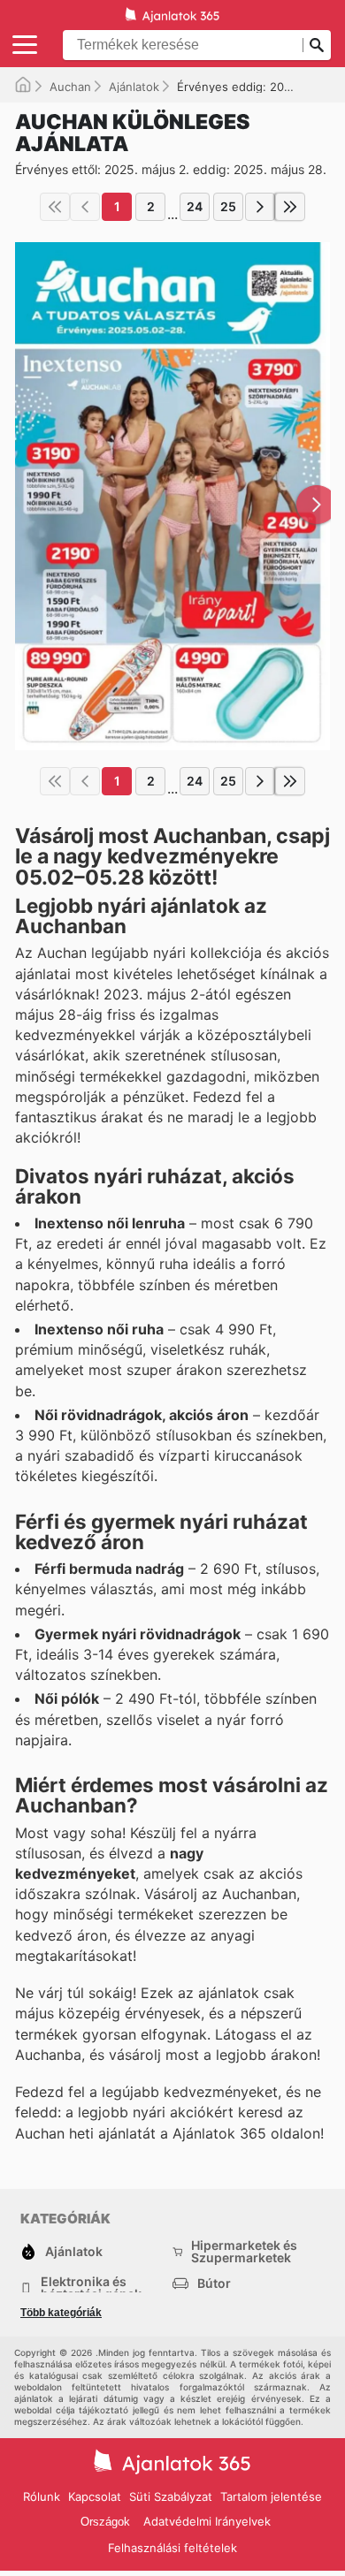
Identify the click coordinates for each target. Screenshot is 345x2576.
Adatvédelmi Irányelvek (207, 2521)
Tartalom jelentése (271, 2496)
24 (195, 206)
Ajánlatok (134, 87)
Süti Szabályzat (171, 2496)
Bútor (214, 2283)
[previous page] (85, 207)
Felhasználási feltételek (172, 2548)
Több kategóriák (61, 2313)
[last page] (290, 207)
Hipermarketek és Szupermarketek (244, 2252)
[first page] (55, 207)
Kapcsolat (95, 2496)
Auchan (70, 87)
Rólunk (42, 2496)
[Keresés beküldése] (317, 45)
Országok (105, 2522)
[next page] (260, 207)
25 (228, 206)
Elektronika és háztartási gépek (91, 2288)
